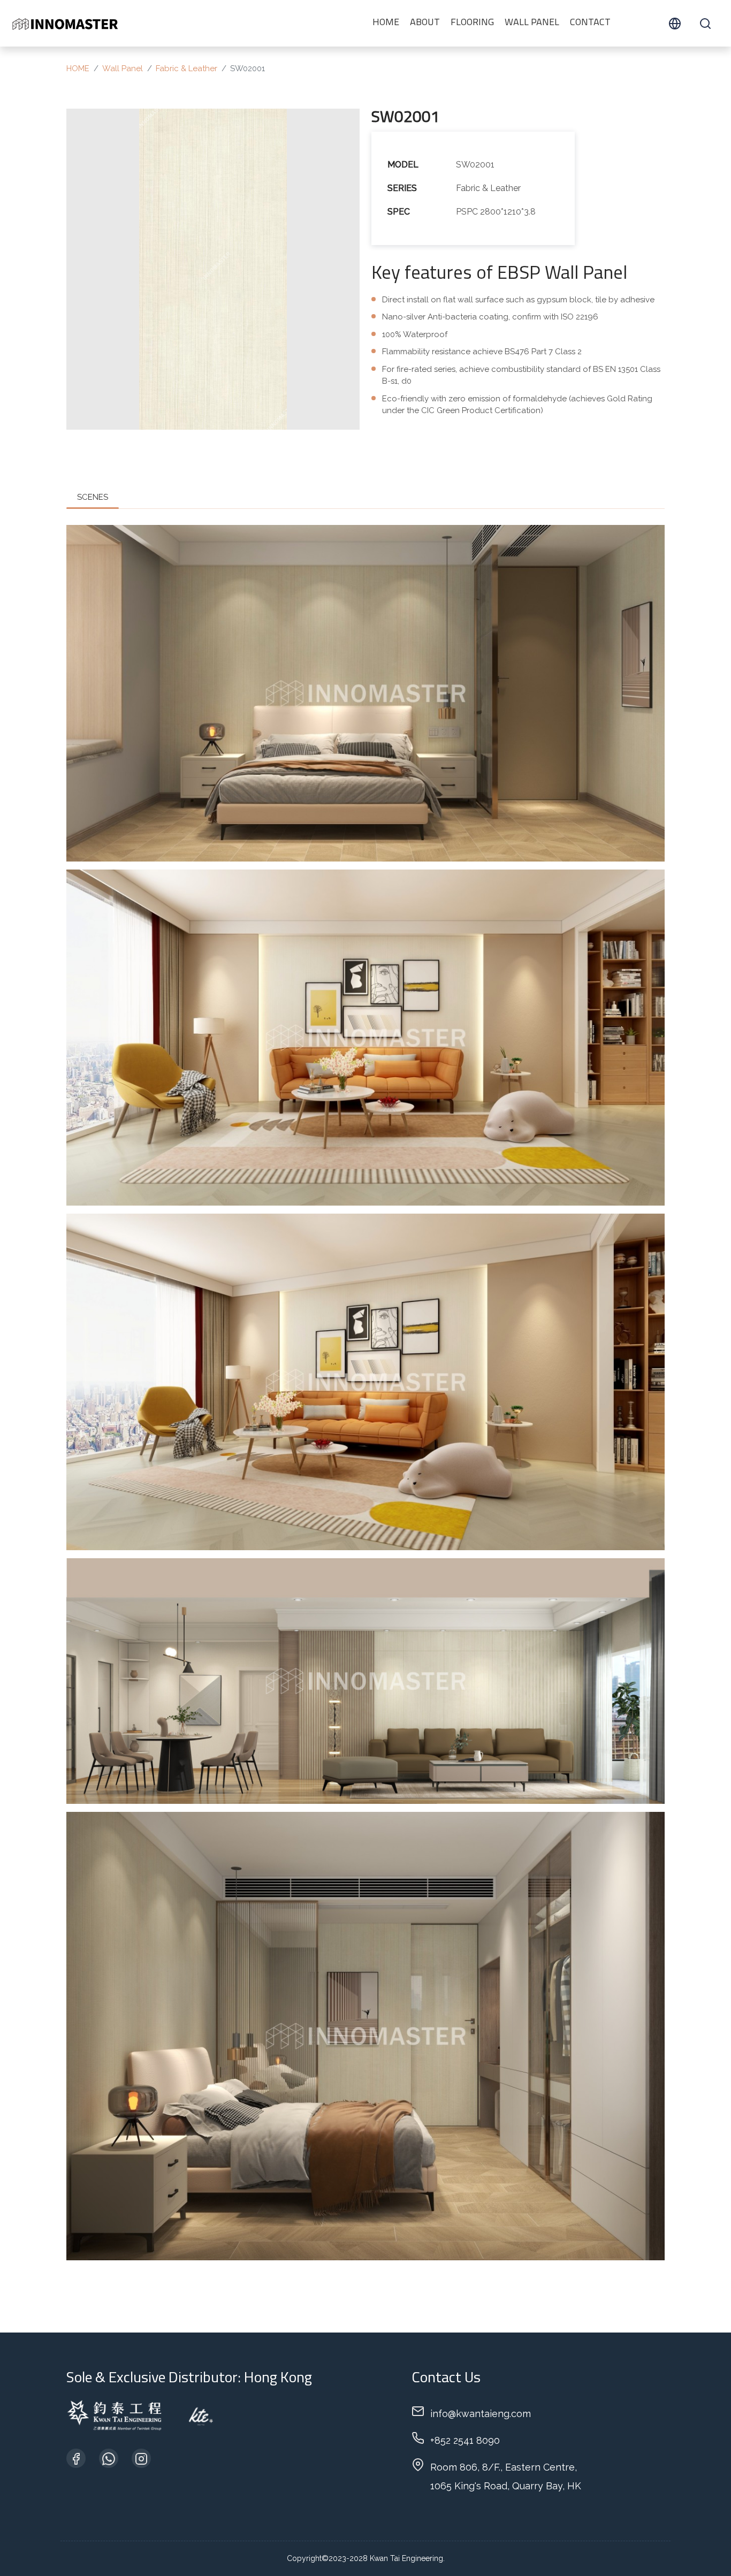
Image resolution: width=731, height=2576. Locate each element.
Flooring (472, 23)
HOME (386, 23)
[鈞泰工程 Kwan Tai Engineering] (65, 23)
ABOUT (425, 23)
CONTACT (590, 23)
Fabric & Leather (186, 68)
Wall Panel (532, 23)
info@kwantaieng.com (481, 2414)
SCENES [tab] (93, 497)
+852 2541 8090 (465, 2440)
